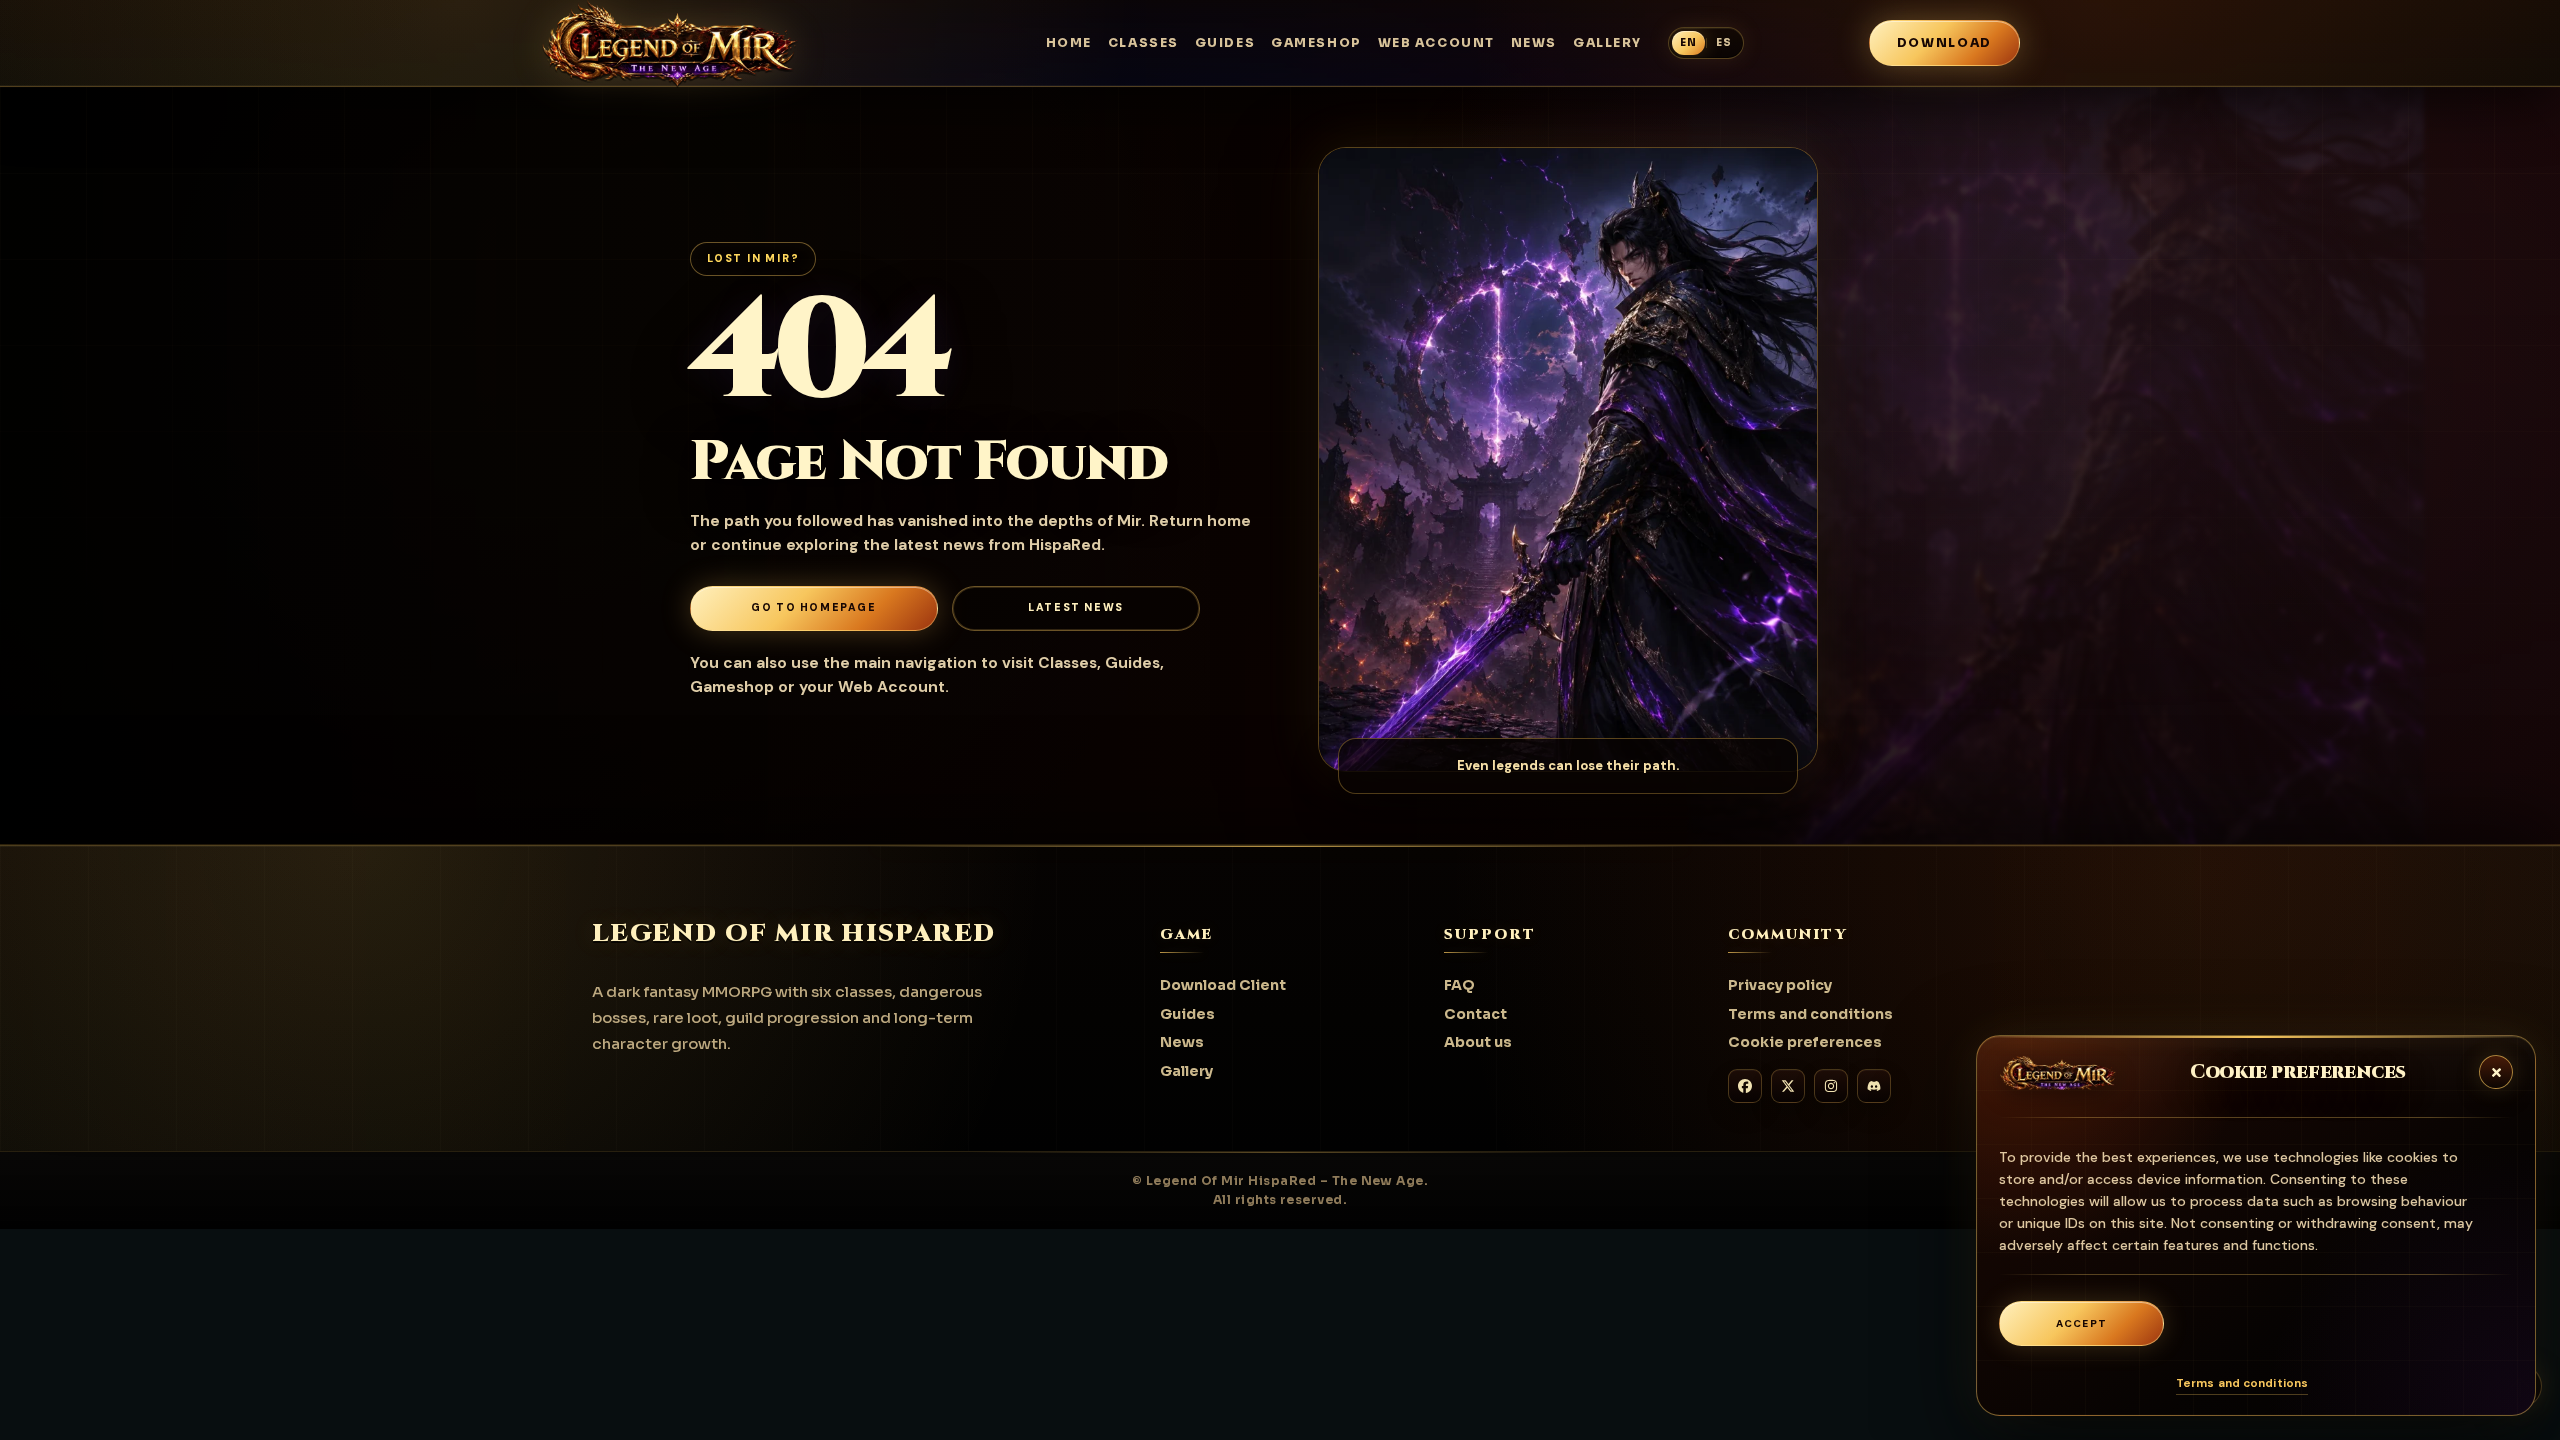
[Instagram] (1831, 1086)
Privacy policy (1780, 985)
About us (1478, 1042)
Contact (1475, 1014)
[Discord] (1874, 1086)
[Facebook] (1745, 1086)
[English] (1688, 43)
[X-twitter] (1788, 1086)
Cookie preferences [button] (1805, 1042)
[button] (2495, 1071)
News (1534, 42)
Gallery (1607, 42)
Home (1069, 42)
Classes (1143, 42)
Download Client (1223, 985)
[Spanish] (1724, 43)
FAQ (1459, 985)
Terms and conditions (2242, 1383)
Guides (1225, 42)
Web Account (1436, 42)
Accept (2081, 1323)
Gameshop (1316, 42)
